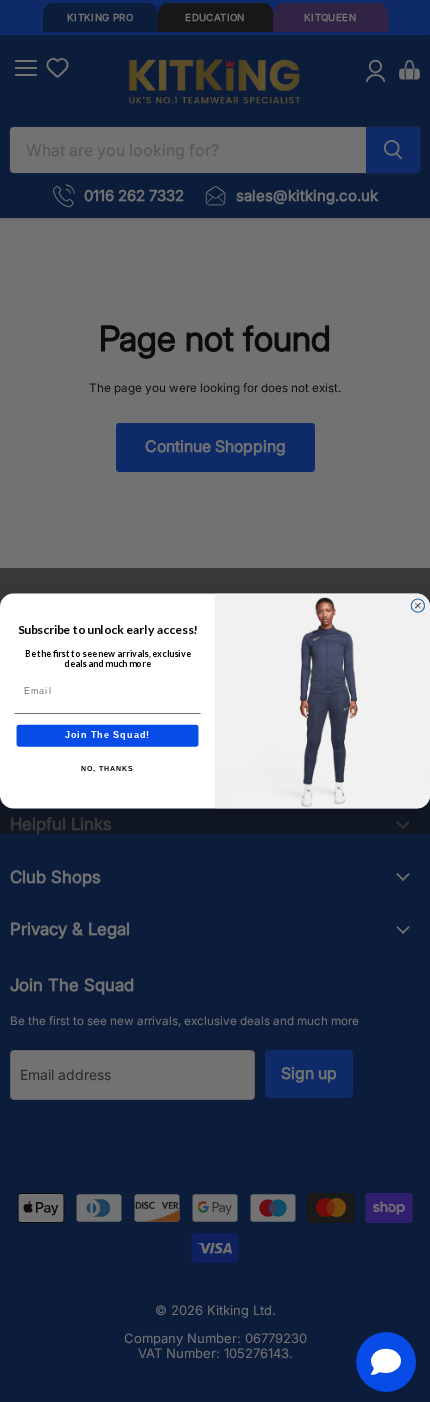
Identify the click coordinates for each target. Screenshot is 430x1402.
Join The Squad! (107, 735)
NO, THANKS (107, 769)
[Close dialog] (417, 605)
